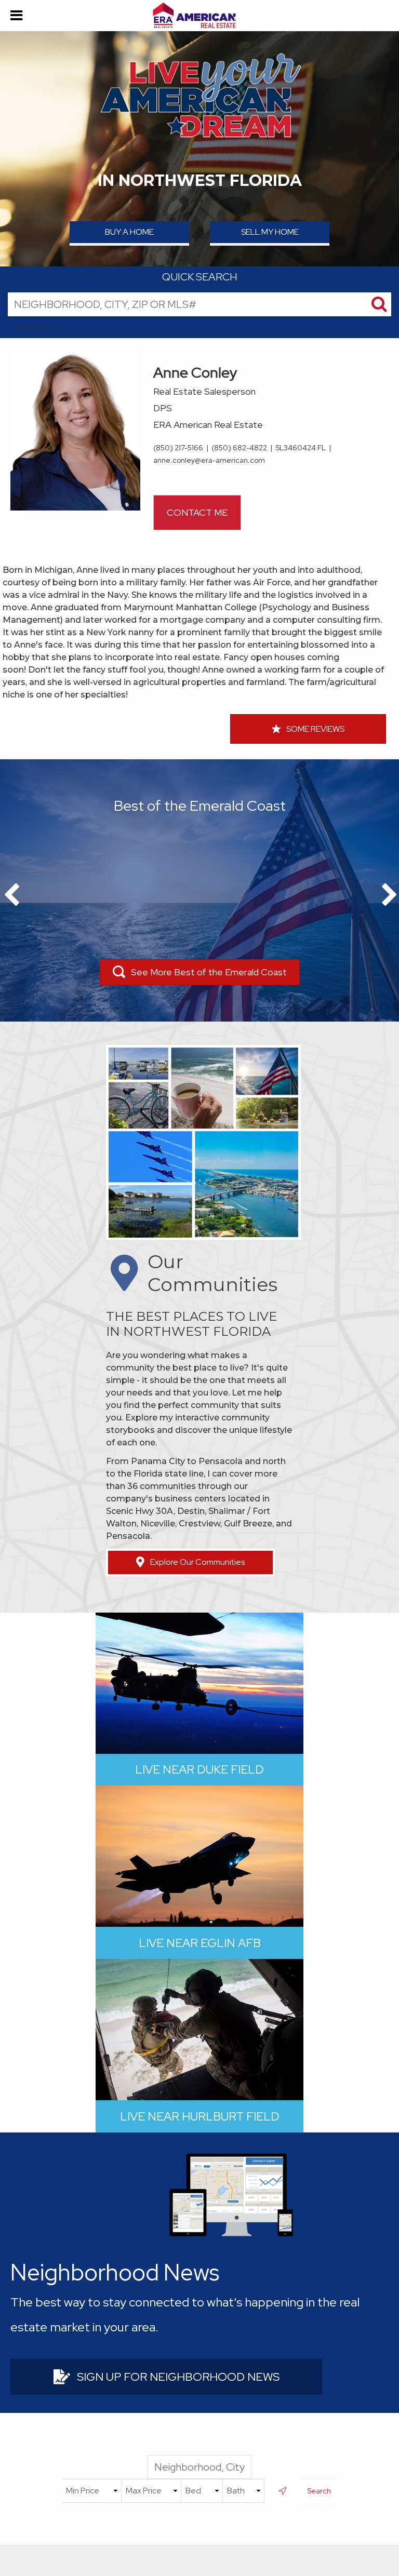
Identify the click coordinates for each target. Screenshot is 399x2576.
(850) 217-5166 (178, 448)
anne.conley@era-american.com (209, 460)
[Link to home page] (199, 16)
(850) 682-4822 (239, 448)
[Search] (379, 304)
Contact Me (197, 512)
